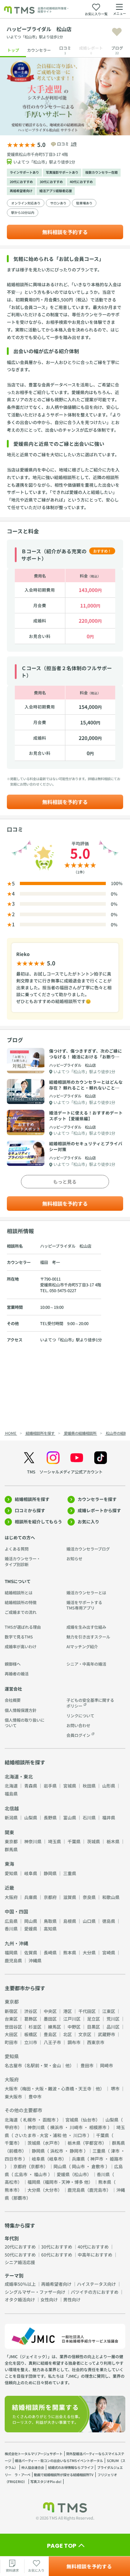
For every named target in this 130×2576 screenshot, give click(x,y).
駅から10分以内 (23, 213)
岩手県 (50, 1786)
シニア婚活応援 (20, 2262)
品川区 (113, 2027)
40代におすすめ (81, 182)
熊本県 (70, 1952)
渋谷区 (31, 2011)
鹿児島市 (98, 2190)
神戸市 (97, 2159)
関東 (9, 1832)
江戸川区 (72, 2019)
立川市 (31, 2042)
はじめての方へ (20, 1537)
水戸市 (51, 2143)
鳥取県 (50, 1921)
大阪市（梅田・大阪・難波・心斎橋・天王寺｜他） (55, 2088)
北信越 (12, 1808)
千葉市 (11, 2143)
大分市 (51, 2190)
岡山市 (78, 2166)
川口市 (80, 2135)
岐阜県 (31, 1873)
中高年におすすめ (95, 2254)
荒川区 (113, 2019)
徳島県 (109, 1921)
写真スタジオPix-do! (46, 2482)
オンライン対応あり (26, 203)
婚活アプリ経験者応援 (56, 191)
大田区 (11, 2034)
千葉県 (74, 1841)
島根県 (70, 1921)
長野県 (50, 1817)
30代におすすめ (51, 182)
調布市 (74, 2042)
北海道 (11, 1786)
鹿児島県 (13, 1960)
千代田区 (87, 2011)
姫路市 (116, 2159)
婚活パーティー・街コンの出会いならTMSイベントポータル (59, 2461)
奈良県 (89, 1897)
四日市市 (13, 2159)
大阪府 (11, 1897)
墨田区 (50, 2019)
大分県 (89, 1952)
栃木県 (113, 1841)
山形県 (109, 1786)
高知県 (50, 1928)
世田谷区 (13, 2027)
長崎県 (50, 1952)
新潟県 (11, 1817)
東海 (9, 1864)
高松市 (11, 2182)
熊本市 (11, 2190)
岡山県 (31, 1921)
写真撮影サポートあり (62, 172)
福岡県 (11, 1952)
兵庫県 (31, 1897)
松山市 (81, 2174)
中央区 (50, 2011)
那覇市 (20, 2198)
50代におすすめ (20, 2254)
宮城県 (70, 1786)
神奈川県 (33, 1841)
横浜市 (57, 2127)
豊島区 (50, 2034)
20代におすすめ (21, 182)
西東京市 (96, 2042)
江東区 (109, 2011)
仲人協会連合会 (33, 2467)
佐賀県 (31, 1952)
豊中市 (35, 2096)
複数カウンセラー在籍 (101, 172)
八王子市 (52, 2042)
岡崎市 (107, 2065)
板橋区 (31, 2034)
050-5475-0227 (63, 1290)
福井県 (109, 1817)
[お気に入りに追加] (117, 32)
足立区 (94, 2019)
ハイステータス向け (96, 2284)
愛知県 (11, 1873)
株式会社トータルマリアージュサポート (34, 2454)
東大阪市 (13, 2096)
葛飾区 (31, 2019)
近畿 (9, 1888)
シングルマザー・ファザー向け (35, 2292)
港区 (68, 2011)
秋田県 (89, 1786)
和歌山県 (111, 1897)
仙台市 (89, 2120)
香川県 (11, 1928)
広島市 (21, 2174)
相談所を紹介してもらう (38, 1521)
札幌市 (30, 2120)
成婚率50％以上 (20, 2284)
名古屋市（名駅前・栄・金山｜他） (39, 2065)
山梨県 (31, 1817)
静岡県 (50, 1873)
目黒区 (94, 2027)
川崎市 (76, 2127)
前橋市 (16, 2151)
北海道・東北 (19, 1776)
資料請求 (12, 2570)
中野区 (74, 2027)
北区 (68, 2034)
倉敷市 (98, 2166)
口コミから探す (30, 1510)
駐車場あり (84, 203)
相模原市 (98, 2127)
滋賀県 (70, 1897)
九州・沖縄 (16, 1943)
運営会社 (13, 1689)
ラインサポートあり (24, 172)
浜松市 (57, 2151)
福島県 (11, 1794)
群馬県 (11, 1849)
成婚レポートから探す (99, 1510)
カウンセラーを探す (97, 1499)
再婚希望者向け (21, 191)
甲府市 (11, 2127)
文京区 (85, 2034)
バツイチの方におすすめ (95, 2292)
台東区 (11, 2019)
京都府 (50, 1897)
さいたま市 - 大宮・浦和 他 (41, 2135)
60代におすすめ (57, 2254)
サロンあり (58, 203)
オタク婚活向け (20, 2299)
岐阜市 (56, 2159)
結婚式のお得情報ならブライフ (71, 2467)
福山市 (40, 2174)
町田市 (11, 2042)
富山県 (70, 1817)
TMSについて (18, 1581)
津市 (115, 2151)
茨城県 (94, 1841)
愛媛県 (31, 1928)
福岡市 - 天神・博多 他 (67, 2182)
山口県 (89, 1921)
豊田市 (87, 2065)
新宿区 (11, 2011)
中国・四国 (16, 1911)
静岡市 (76, 2151)
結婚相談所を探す (32, 1499)
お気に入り (88, 1521)
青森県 (31, 1786)
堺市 (115, 2088)
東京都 (11, 1841)
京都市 (37, 2166)
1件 (74, 144)
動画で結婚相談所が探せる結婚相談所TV (64, 2475)
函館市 (49, 2120)
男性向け (72, 2299)
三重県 (70, 1873)
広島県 (11, 1921)
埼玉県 (55, 1841)
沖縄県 (35, 1960)
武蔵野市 (107, 2034)
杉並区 (35, 2027)
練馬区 (55, 2027)
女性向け (49, 2299)
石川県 (89, 1817)
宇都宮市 (94, 2143)
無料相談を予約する (65, 232)
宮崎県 (109, 1952)
